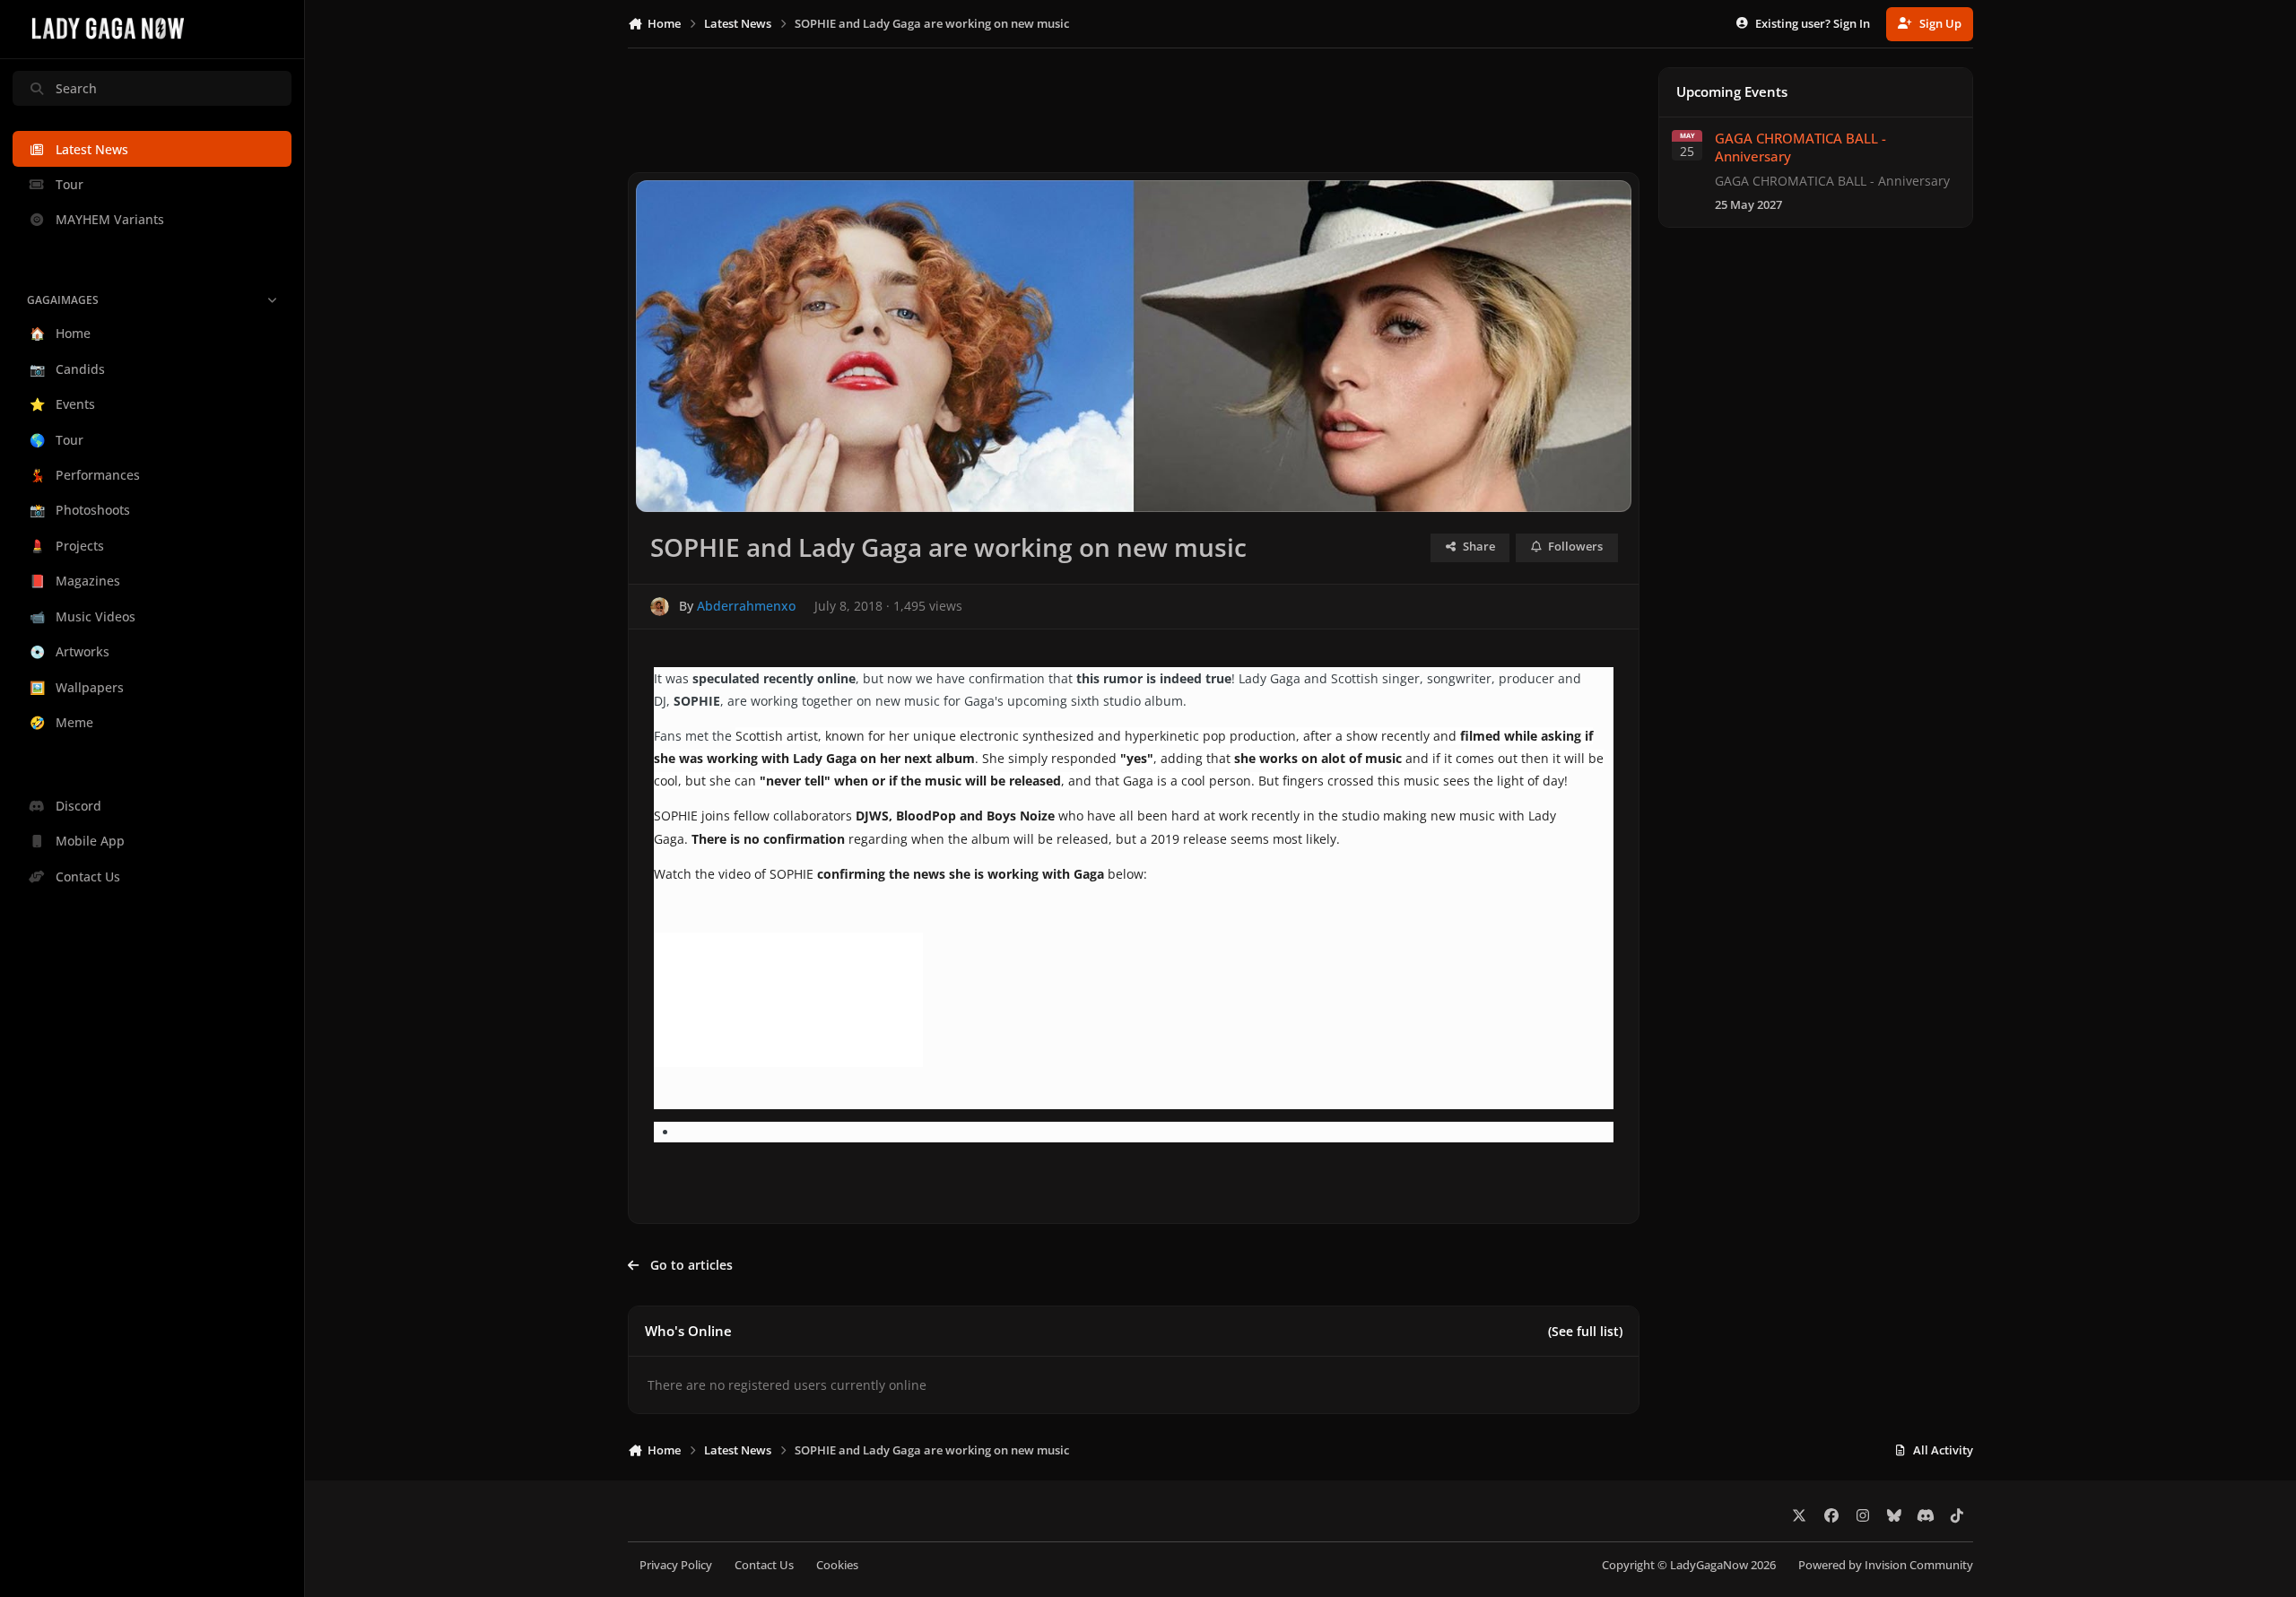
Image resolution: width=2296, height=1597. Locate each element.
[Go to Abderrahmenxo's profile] (660, 607)
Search (76, 88)
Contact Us (764, 1565)
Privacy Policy (676, 1565)
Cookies (837, 1565)
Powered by (1886, 1565)
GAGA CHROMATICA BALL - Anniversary (1800, 148)
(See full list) (1585, 1331)
